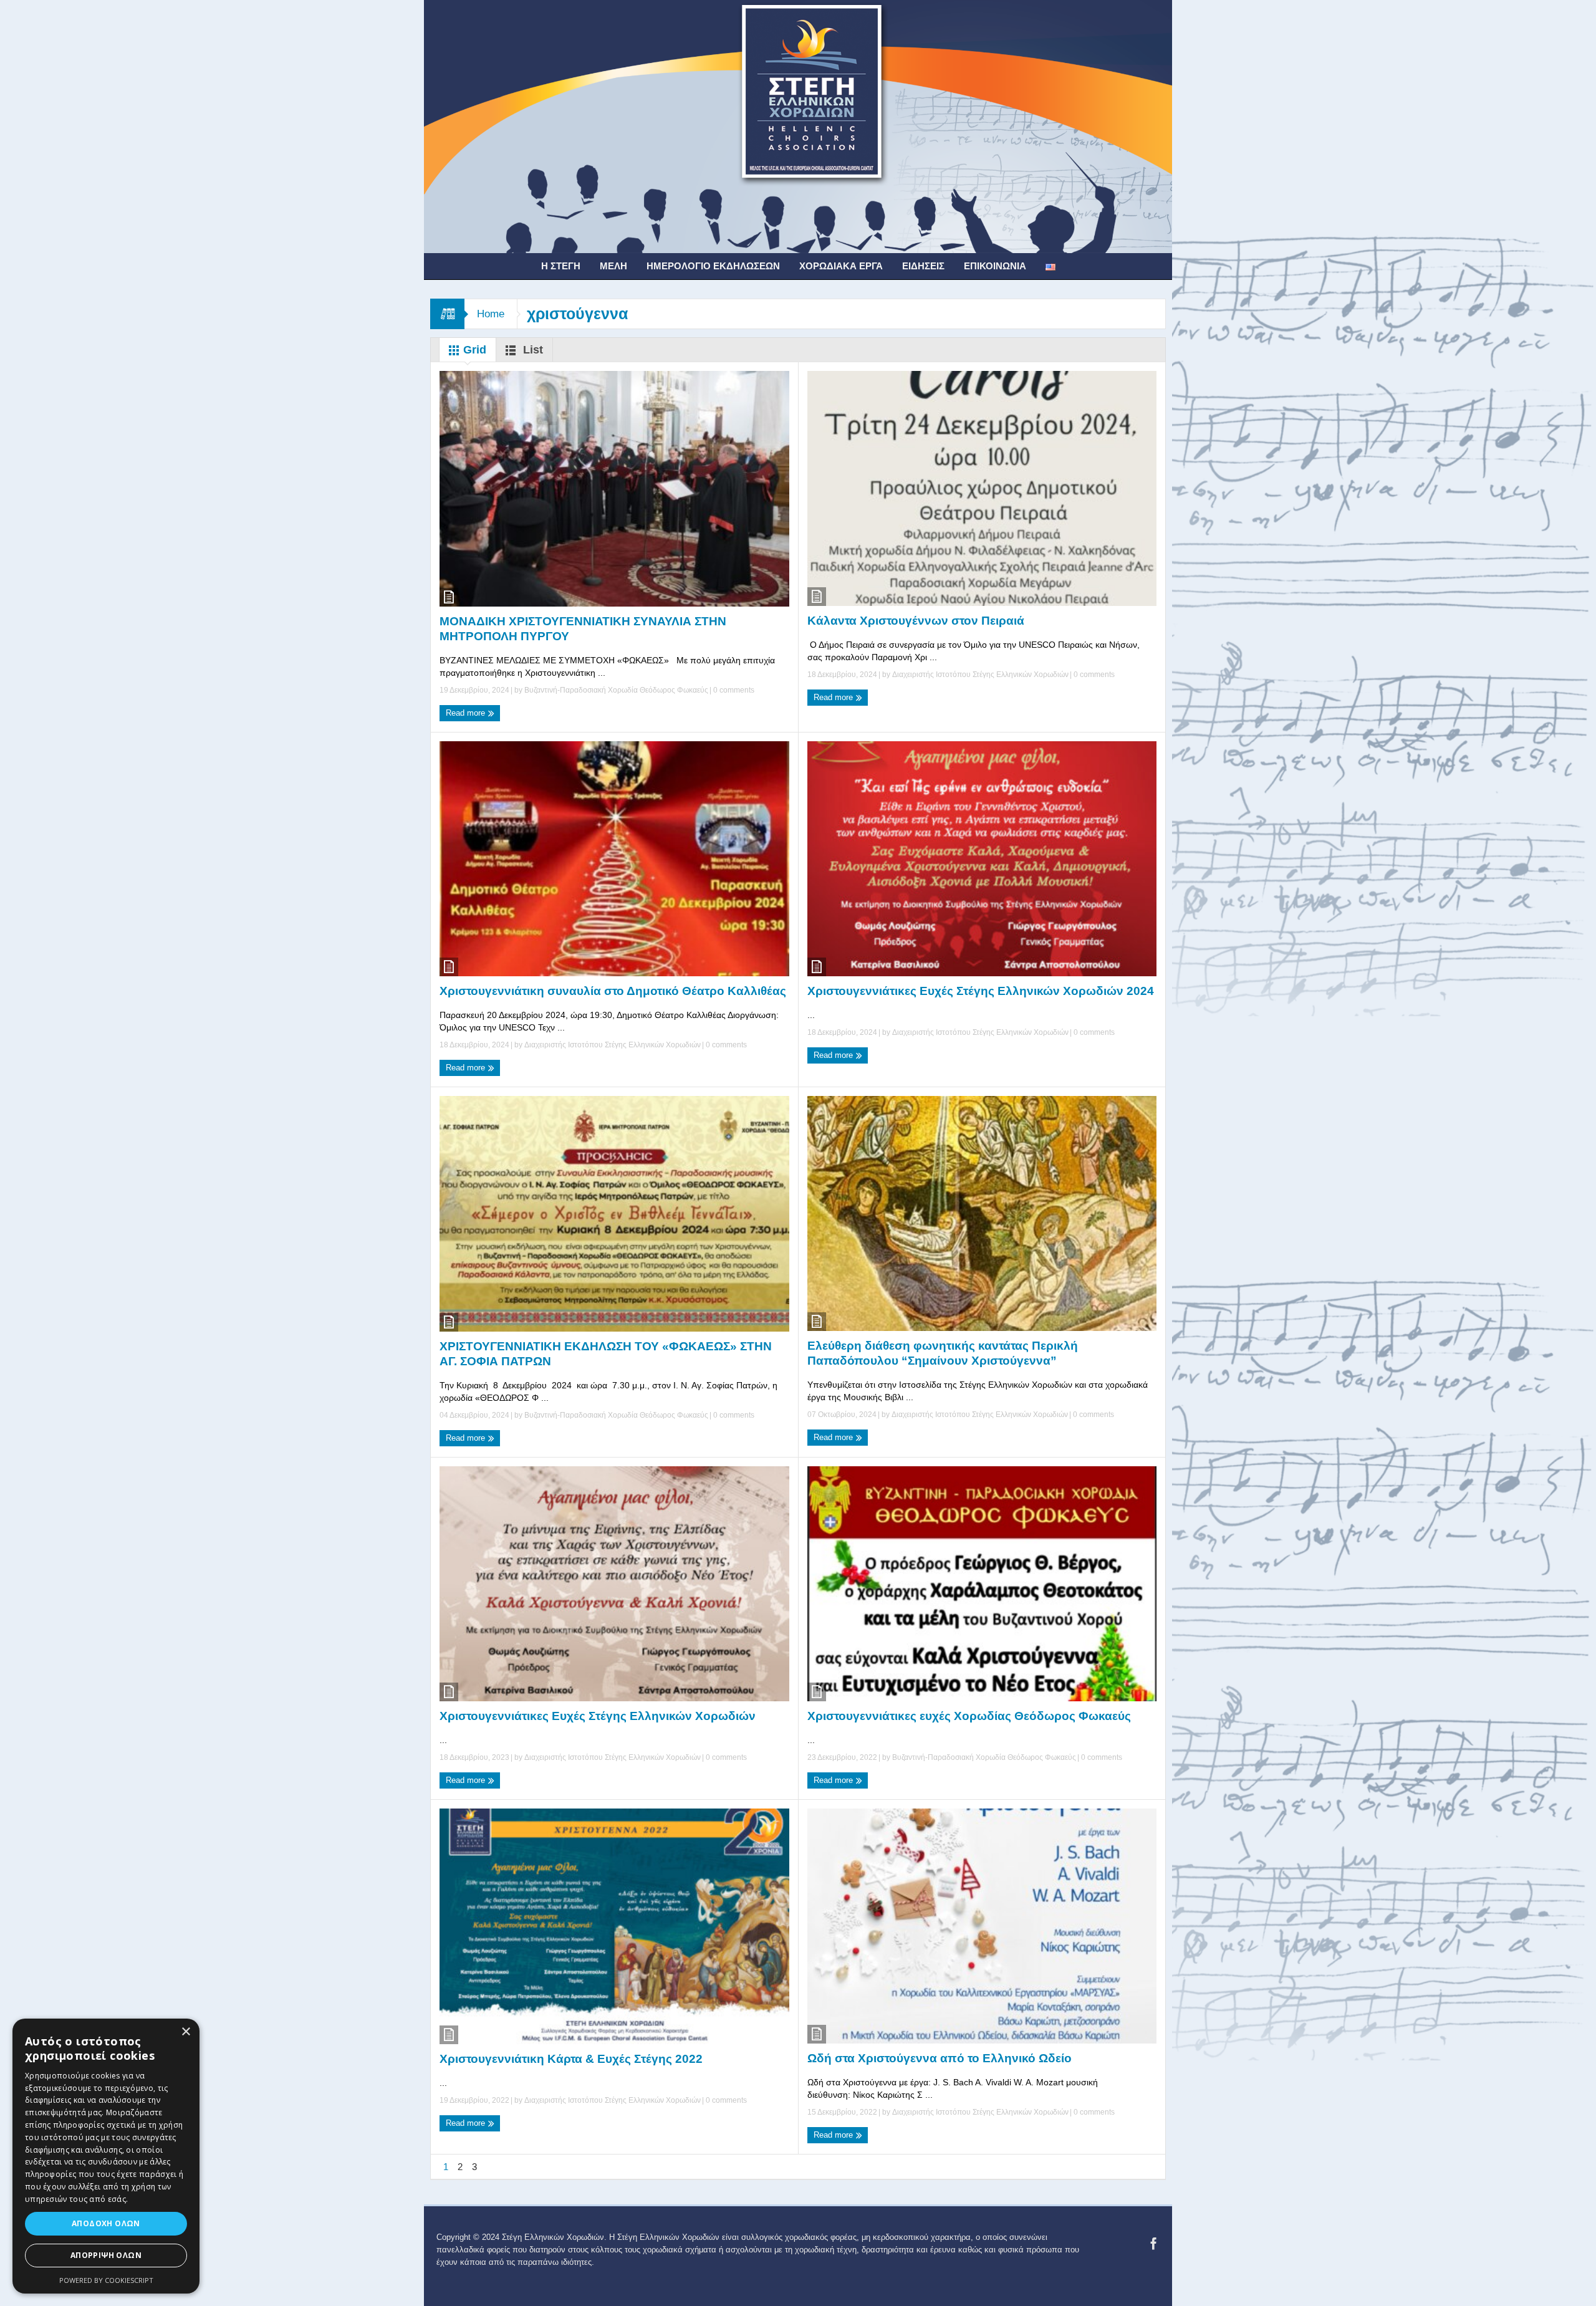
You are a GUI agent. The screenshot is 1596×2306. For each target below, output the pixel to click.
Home (491, 314)
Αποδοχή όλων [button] (106, 2223)
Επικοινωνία (995, 266)
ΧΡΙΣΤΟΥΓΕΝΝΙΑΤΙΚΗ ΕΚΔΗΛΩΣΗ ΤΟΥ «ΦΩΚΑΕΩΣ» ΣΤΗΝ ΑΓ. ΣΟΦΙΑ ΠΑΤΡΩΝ (606, 1354)
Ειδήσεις (923, 266)
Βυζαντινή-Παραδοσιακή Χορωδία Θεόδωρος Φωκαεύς (616, 690)
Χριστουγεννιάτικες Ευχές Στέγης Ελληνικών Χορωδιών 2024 (981, 991)
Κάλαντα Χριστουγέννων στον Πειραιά (916, 621)
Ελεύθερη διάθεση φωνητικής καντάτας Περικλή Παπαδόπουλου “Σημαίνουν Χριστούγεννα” (943, 1353)
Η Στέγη (561, 266)
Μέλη (613, 266)
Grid (473, 350)
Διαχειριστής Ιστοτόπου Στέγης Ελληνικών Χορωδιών (980, 675)
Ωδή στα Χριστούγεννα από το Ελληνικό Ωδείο (940, 2058)
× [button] (185, 2032)
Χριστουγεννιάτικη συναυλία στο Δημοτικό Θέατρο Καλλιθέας (613, 991)
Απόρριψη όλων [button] (106, 2255)
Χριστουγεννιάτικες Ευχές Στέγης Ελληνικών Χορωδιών (598, 1716)
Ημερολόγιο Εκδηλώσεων (713, 266)
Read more (467, 713)
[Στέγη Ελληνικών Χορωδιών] (798, 126)
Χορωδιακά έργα (841, 266)
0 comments (733, 690)
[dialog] (106, 2156)
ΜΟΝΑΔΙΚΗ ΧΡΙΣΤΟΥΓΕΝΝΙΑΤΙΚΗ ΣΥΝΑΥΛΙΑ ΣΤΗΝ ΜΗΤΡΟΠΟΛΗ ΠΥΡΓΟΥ (583, 629)
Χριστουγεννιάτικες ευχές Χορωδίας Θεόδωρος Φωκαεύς (969, 1716)
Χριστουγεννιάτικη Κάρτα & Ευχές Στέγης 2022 (571, 2059)
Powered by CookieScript (106, 2280)
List (531, 350)
